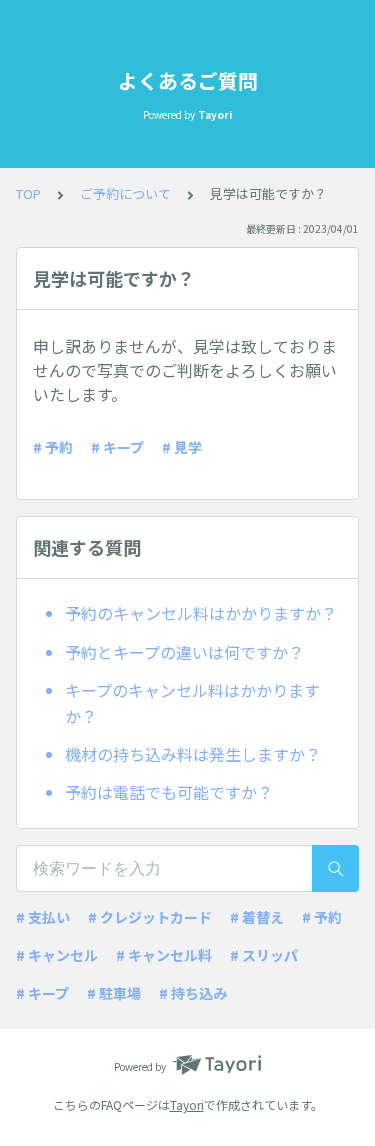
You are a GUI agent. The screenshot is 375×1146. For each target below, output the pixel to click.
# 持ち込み (193, 993)
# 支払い (43, 917)
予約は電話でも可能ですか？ (169, 792)
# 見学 (182, 447)
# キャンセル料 (164, 955)
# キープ (117, 447)
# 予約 (53, 447)
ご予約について (125, 193)
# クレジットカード (150, 917)
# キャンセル (57, 955)
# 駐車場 (114, 993)
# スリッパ (264, 955)
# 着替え (257, 917)
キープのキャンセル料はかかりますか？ (192, 703)
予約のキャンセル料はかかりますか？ (201, 613)
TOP (28, 193)
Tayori (187, 1104)
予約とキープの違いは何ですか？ (184, 652)
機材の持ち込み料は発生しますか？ (193, 754)
